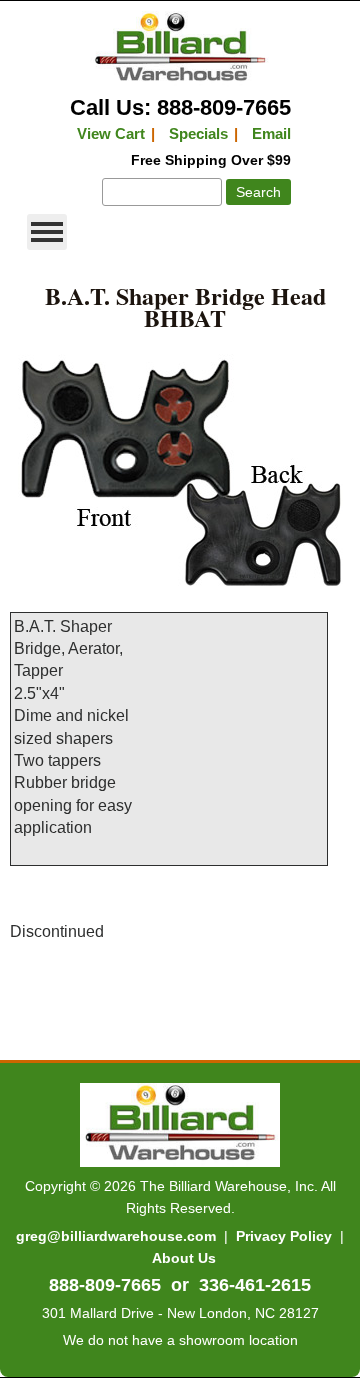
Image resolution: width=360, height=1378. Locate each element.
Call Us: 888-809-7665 (180, 107)
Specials (198, 133)
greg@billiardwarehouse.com (116, 1236)
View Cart (111, 133)
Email (271, 133)
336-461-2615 (255, 1285)
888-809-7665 (105, 1285)
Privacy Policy (284, 1236)
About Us (184, 1258)
